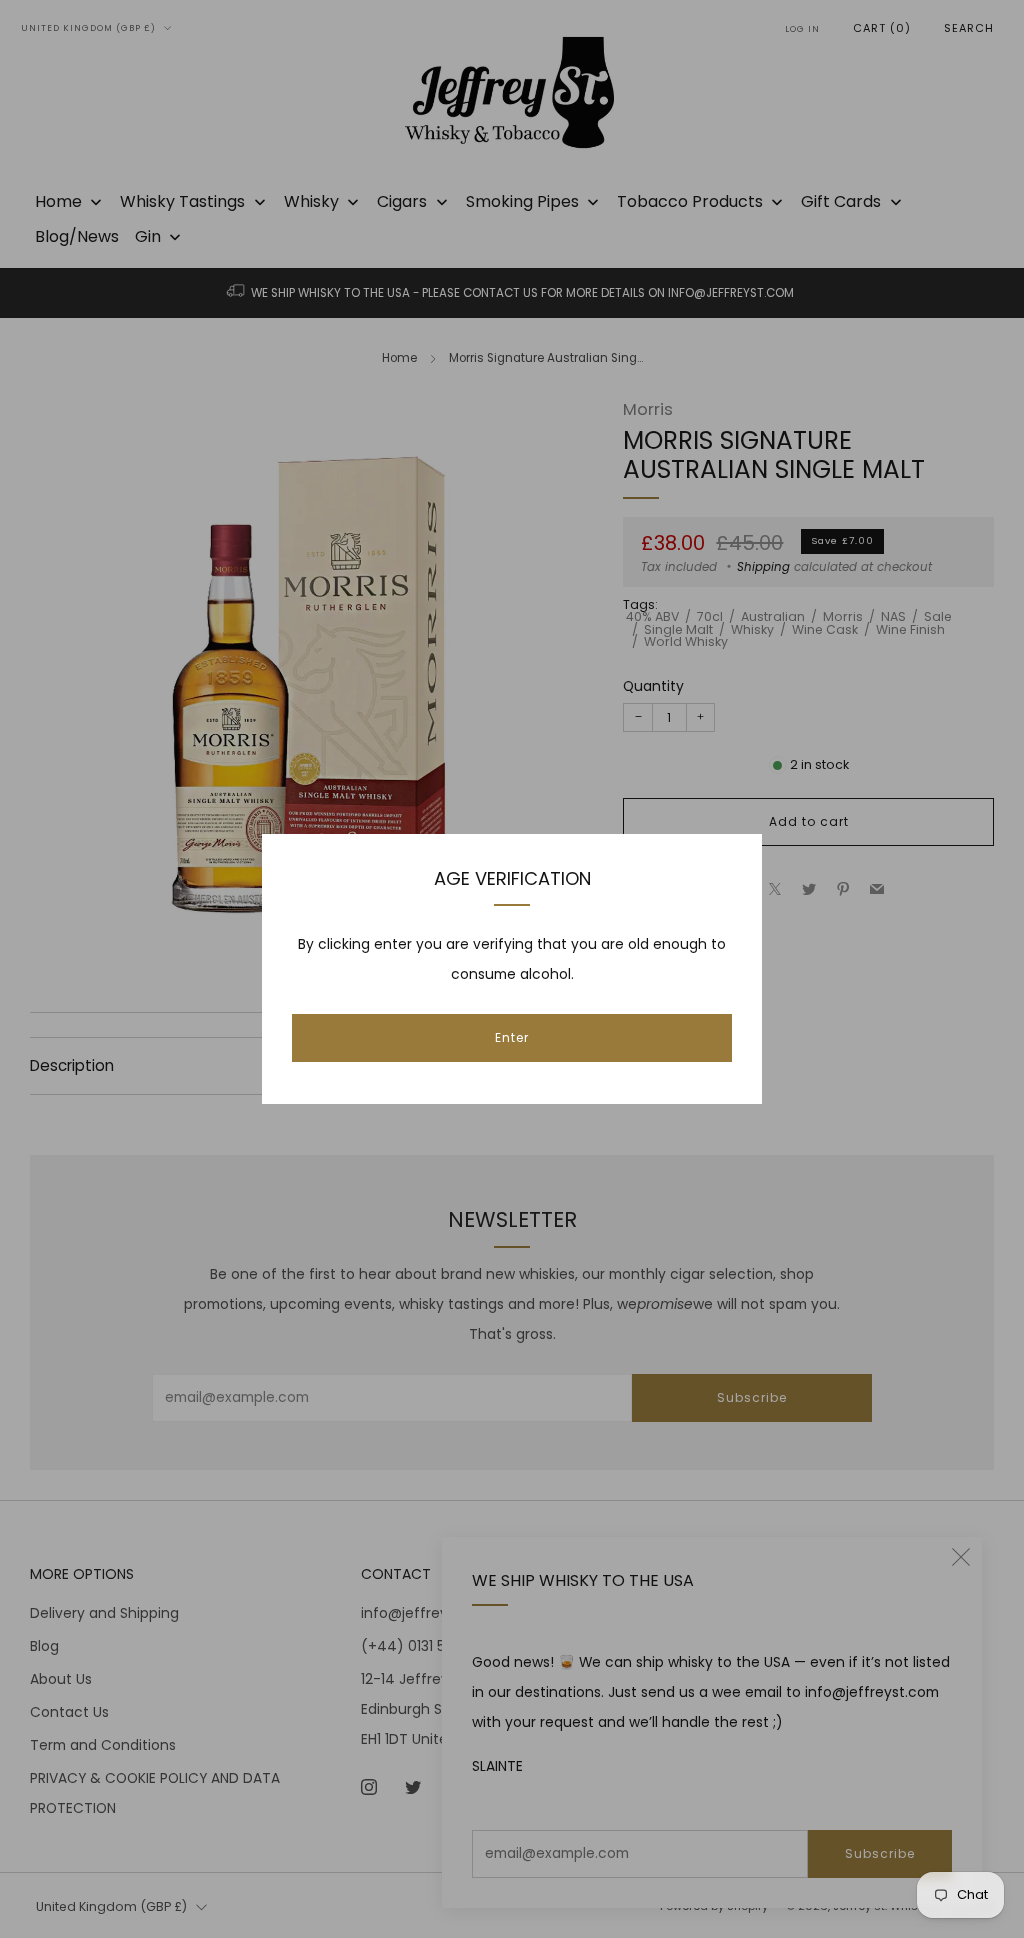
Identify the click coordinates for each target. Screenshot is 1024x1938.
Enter (512, 1037)
